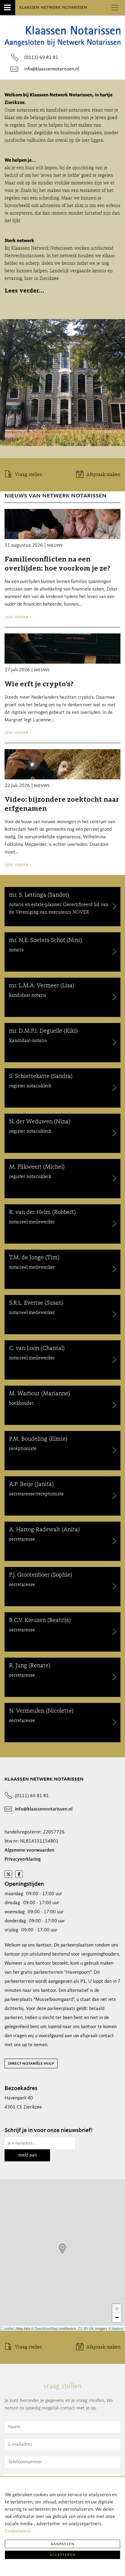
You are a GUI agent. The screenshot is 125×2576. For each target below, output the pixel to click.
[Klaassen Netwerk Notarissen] (62, 2249)
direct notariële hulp (31, 2063)
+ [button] (117, 2308)
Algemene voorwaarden (29, 1850)
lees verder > (18, 617)
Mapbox (118, 2328)
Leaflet (9, 2328)
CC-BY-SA (86, 2328)
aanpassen (62, 2544)
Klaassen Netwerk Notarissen (53, 7)
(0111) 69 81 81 (41, 58)
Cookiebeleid (18, 2531)
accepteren (62, 2555)
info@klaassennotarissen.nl (52, 69)
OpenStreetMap (46, 2328)
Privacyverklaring (23, 1859)
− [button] (117, 2317)
